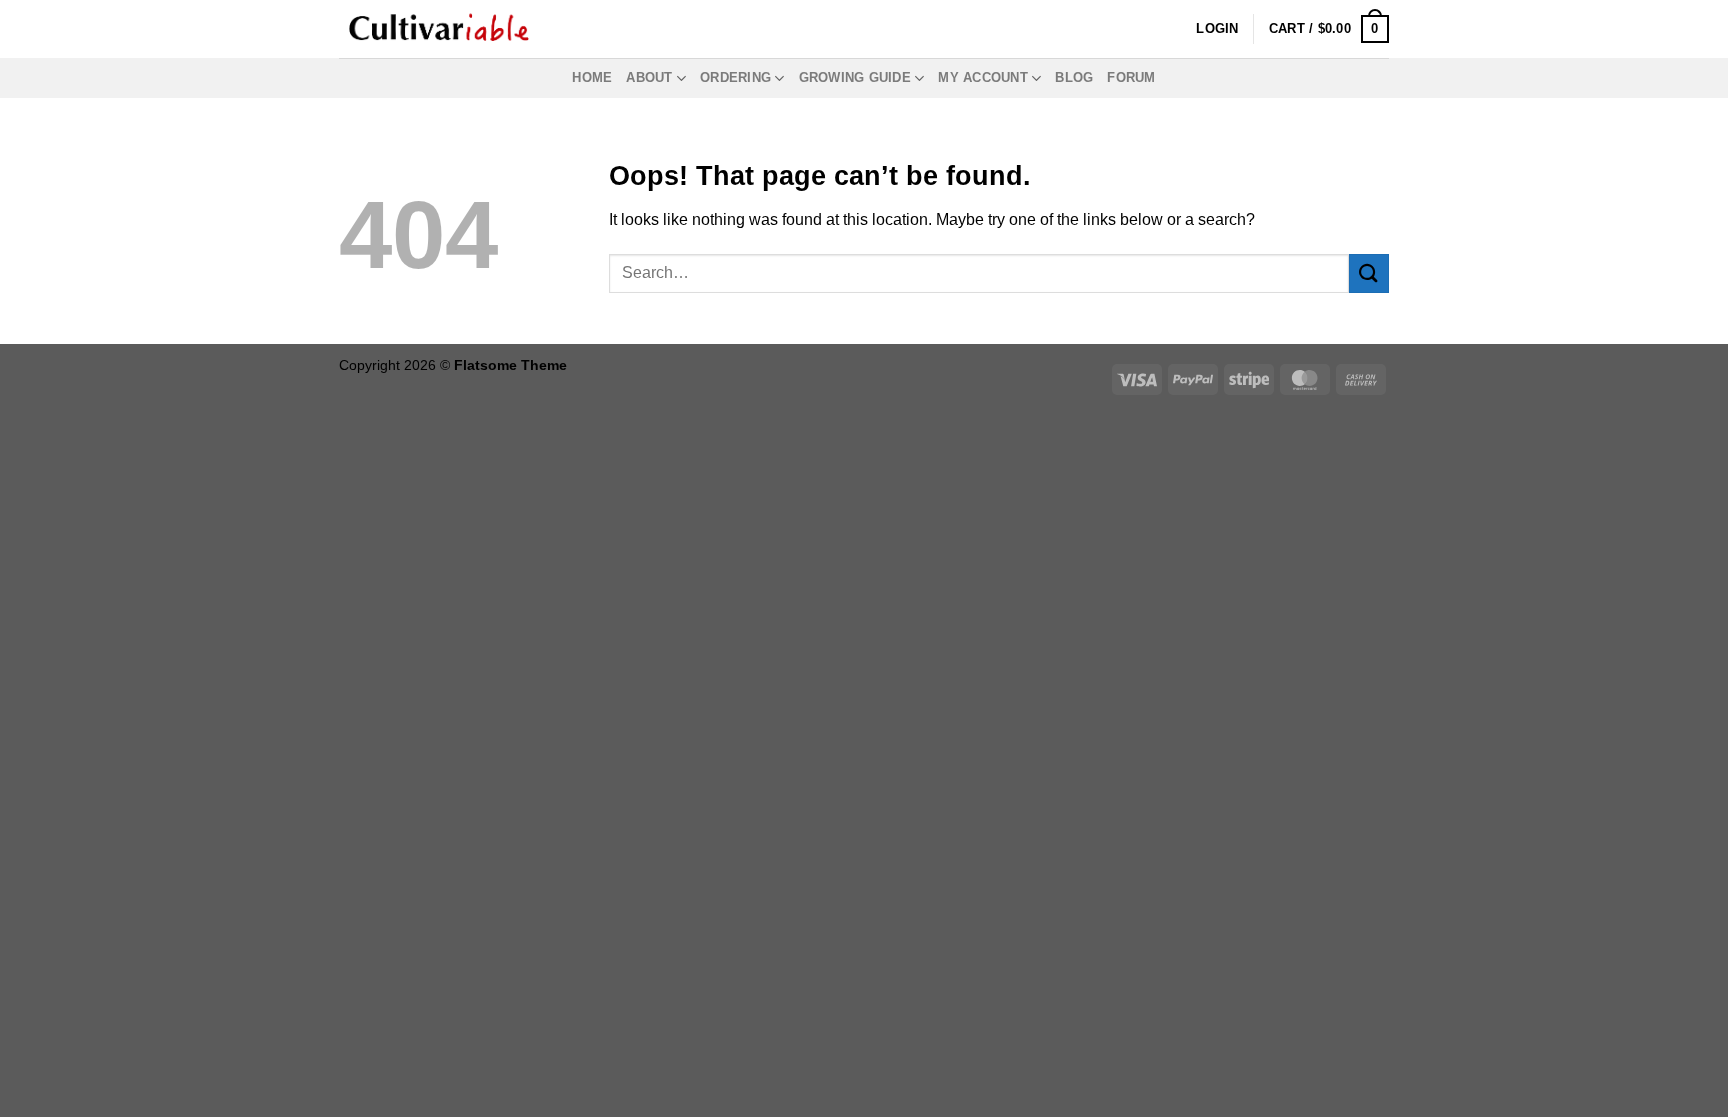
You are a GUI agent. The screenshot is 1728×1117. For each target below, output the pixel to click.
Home (592, 77)
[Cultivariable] (439, 29)
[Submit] (1369, 273)
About (649, 77)
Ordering (735, 77)
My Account (983, 77)
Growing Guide (855, 77)
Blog (1074, 77)
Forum (1131, 77)
